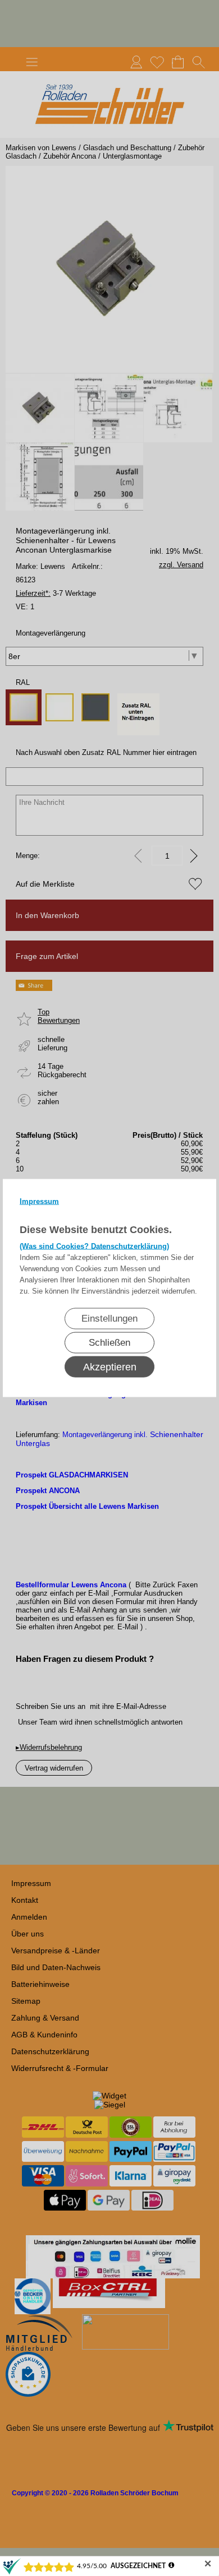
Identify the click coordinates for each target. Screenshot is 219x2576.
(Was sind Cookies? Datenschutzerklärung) (94, 1246)
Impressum (39, 1201)
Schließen (109, 1343)
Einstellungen (109, 1319)
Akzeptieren (110, 1367)
